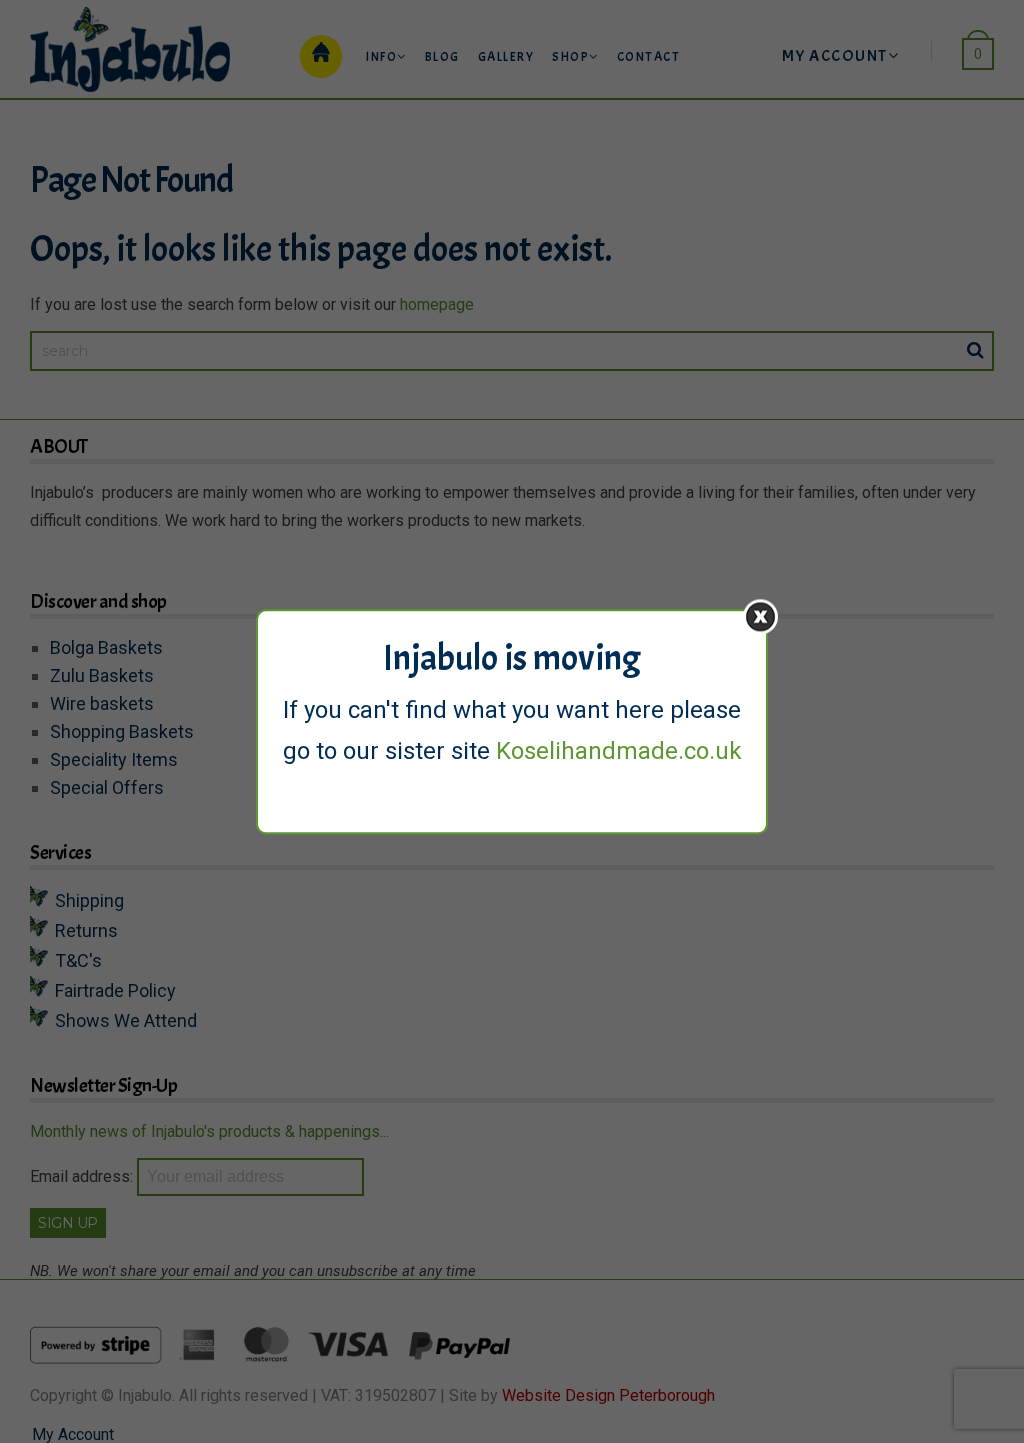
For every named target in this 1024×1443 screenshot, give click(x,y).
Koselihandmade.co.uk (619, 751)
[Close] (760, 616)
